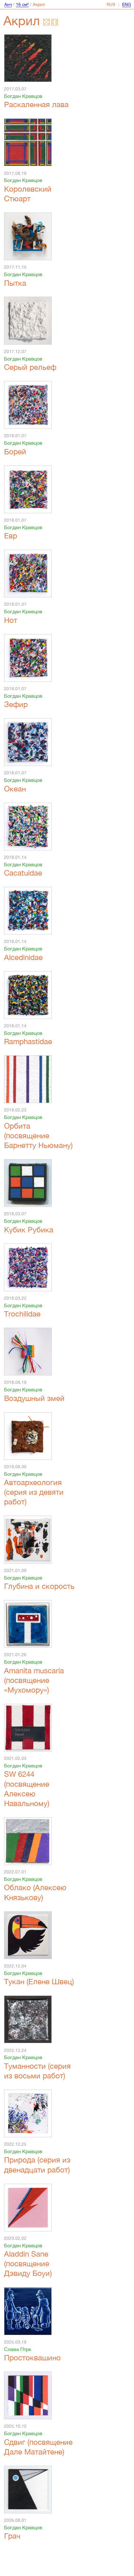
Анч (8, 4)
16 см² (22, 4)
